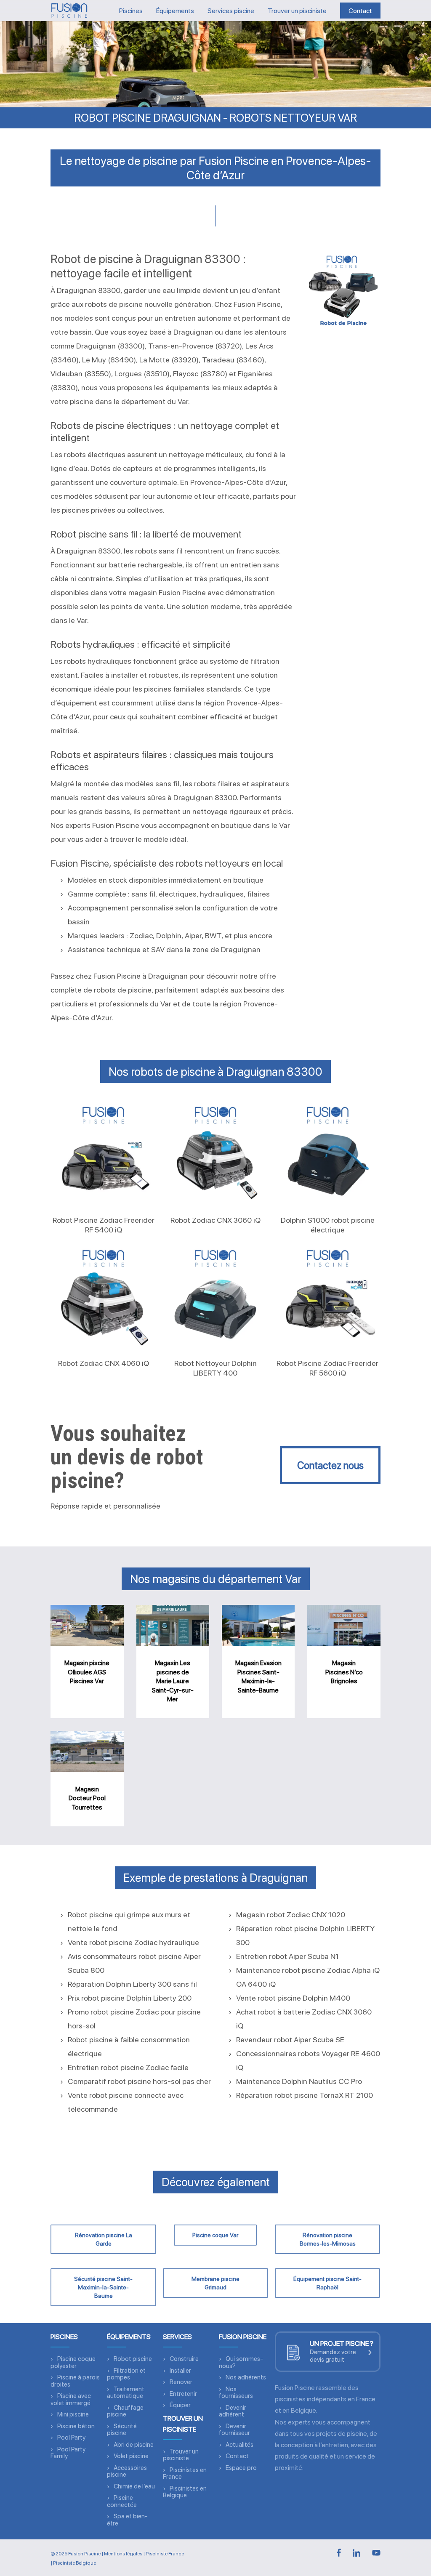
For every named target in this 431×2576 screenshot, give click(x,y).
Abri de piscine (134, 2445)
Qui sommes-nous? (241, 2362)
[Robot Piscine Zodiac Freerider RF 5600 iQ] (328, 1297)
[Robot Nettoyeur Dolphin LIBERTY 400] (216, 1297)
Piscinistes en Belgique (185, 2492)
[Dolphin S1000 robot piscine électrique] (328, 1154)
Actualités (239, 2445)
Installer (180, 2371)
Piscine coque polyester (73, 2362)
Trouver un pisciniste (181, 2455)
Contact (237, 2456)
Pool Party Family (68, 2453)
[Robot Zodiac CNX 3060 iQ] (216, 1154)
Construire (184, 2359)
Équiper (180, 2405)
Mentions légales (123, 2554)
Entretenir (183, 2394)
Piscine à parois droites (75, 2381)
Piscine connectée (122, 2501)
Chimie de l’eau (134, 2486)
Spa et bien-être (127, 2520)
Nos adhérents (246, 2377)
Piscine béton (76, 2426)
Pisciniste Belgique (74, 2563)
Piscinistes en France (185, 2474)
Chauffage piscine (125, 2411)
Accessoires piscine (127, 2471)
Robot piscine (133, 2359)
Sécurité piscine (122, 2430)
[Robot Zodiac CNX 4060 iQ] (103, 1297)
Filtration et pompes (126, 2374)
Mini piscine (73, 2414)
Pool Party (71, 2438)
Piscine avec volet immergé (71, 2399)
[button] (330, 1465)
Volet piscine (131, 2456)
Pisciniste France (165, 2554)
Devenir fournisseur (234, 2430)
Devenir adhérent (233, 2411)
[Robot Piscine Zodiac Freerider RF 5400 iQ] (103, 1154)
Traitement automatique (126, 2393)
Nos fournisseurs (236, 2393)
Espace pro (241, 2468)
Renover (181, 2382)
